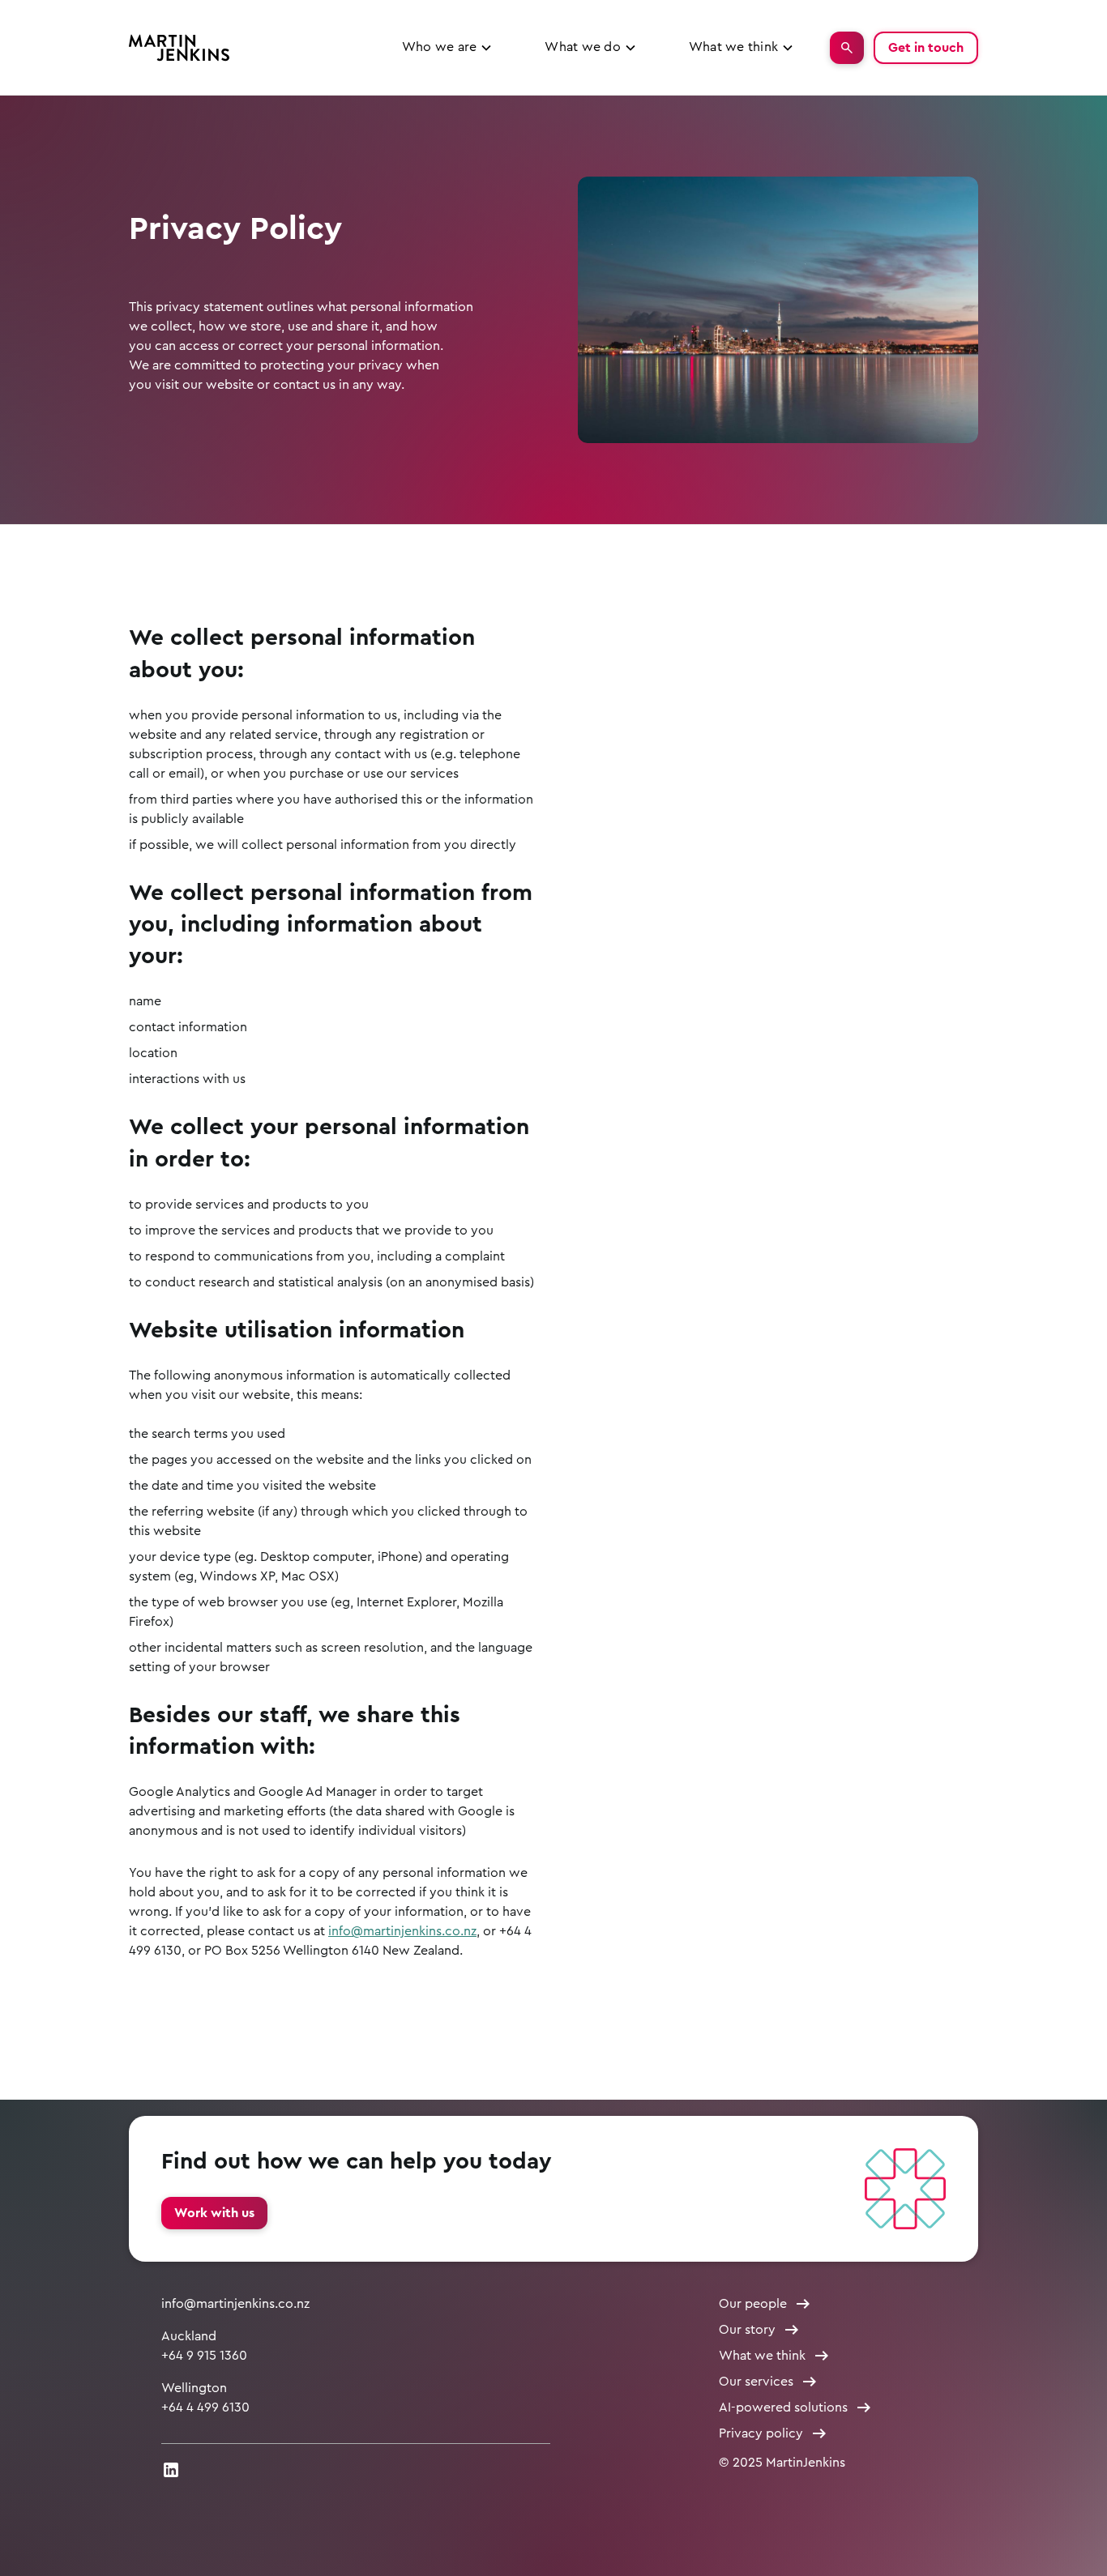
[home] (179, 48)
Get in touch (926, 48)
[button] (448, 47)
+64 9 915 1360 (204, 2356)
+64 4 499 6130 (205, 2408)
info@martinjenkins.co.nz (402, 1931)
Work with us (214, 2213)
